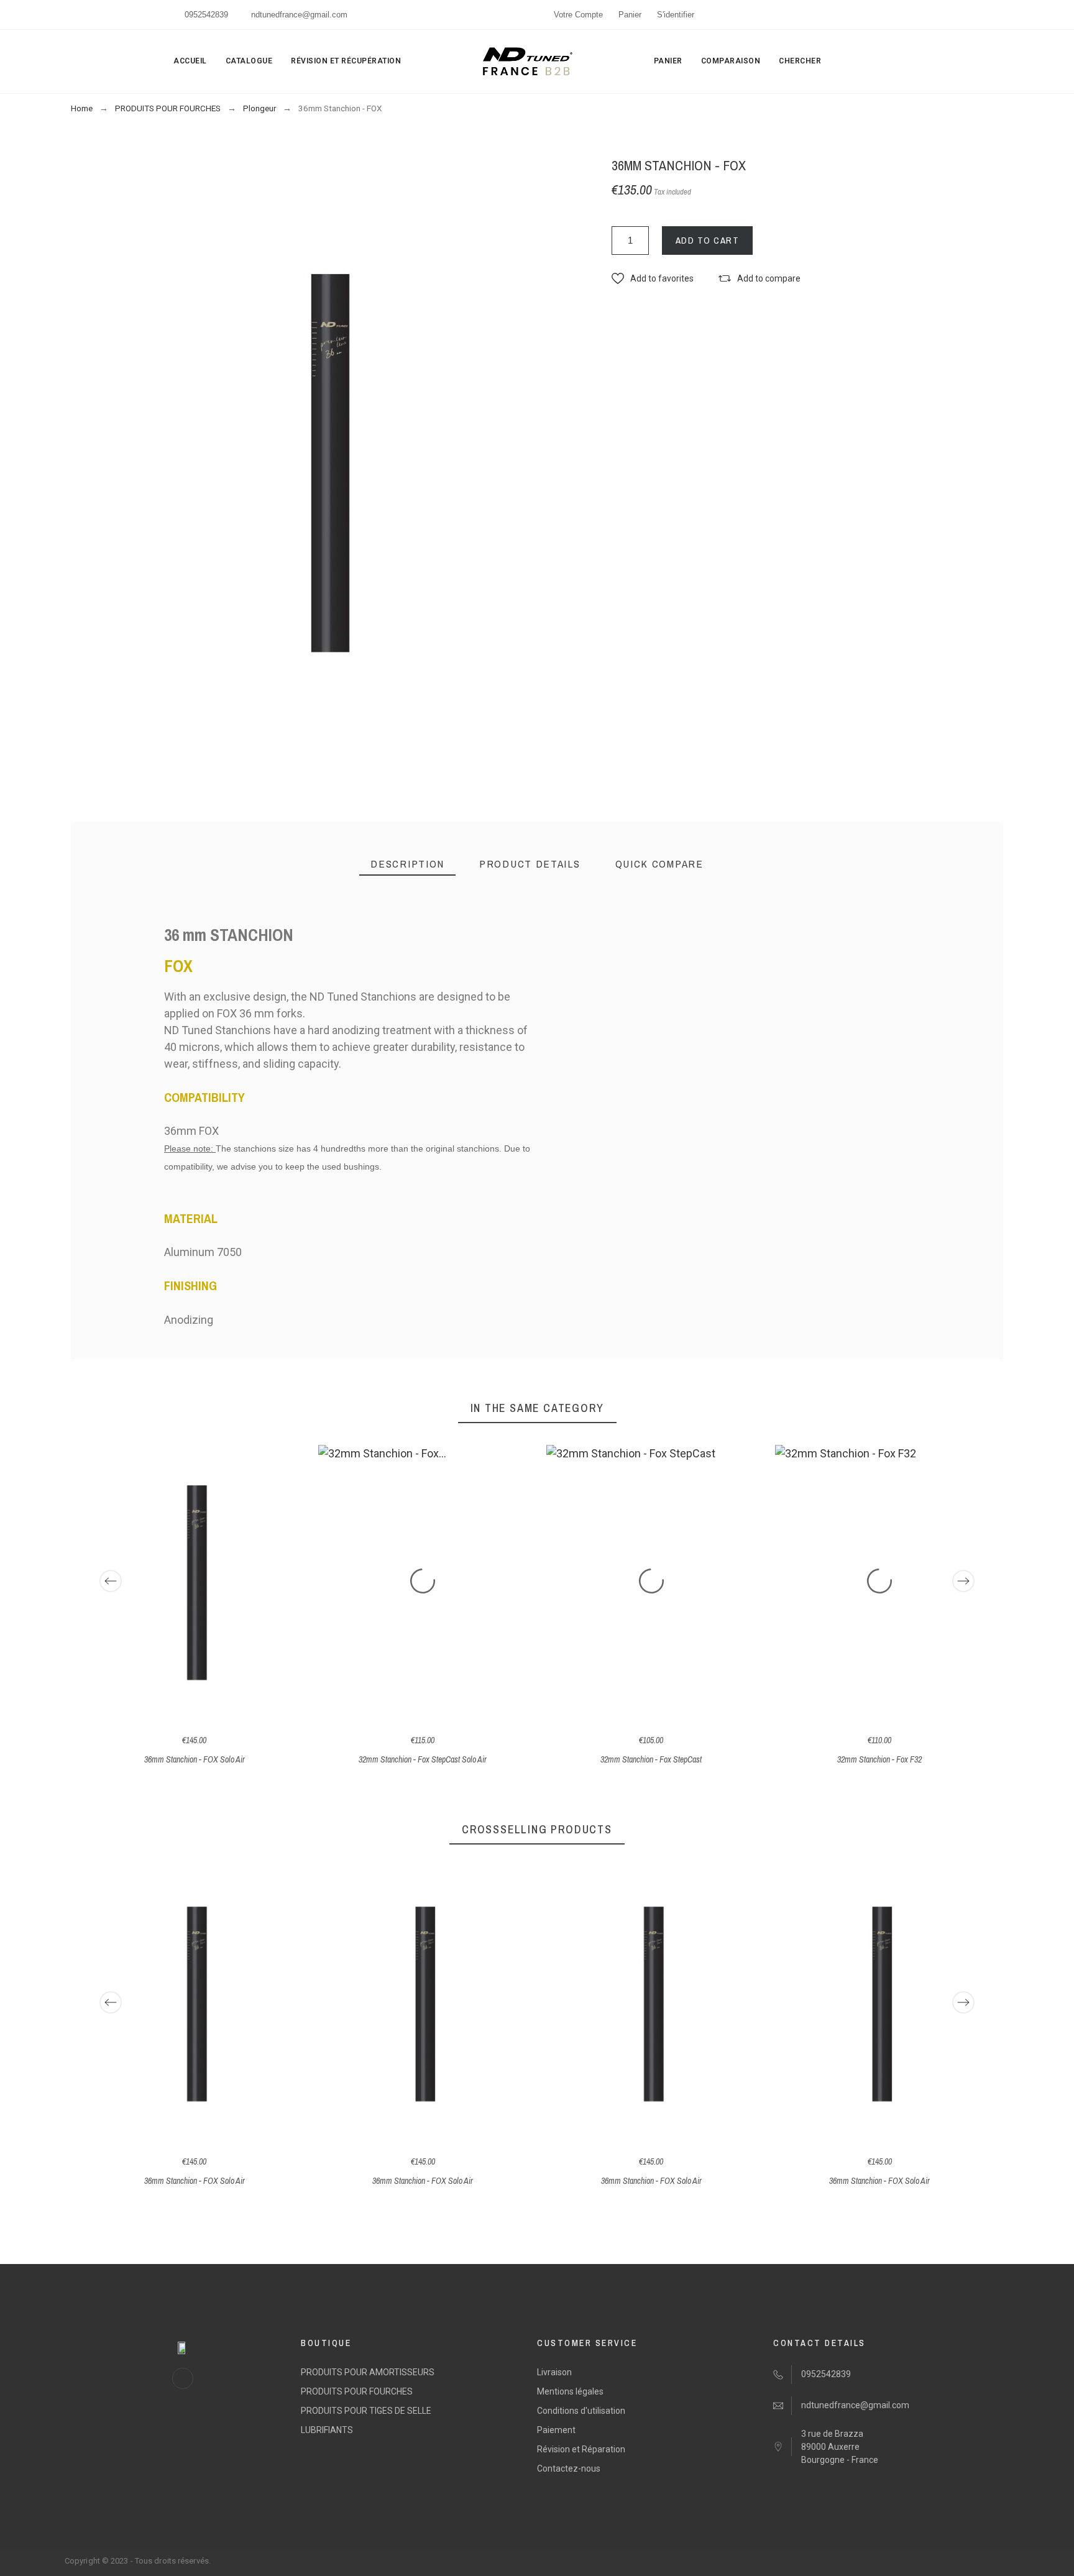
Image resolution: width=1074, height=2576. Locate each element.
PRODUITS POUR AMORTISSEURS (368, 2372)
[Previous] (111, 1581)
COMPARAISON (731, 61)
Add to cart (708, 240)
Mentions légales (570, 2391)
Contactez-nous (569, 2468)
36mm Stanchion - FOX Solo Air (195, 1759)
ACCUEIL (190, 61)
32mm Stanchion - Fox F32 (879, 1759)
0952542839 (206, 15)
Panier (630, 15)
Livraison (554, 2372)
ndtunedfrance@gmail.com (299, 15)
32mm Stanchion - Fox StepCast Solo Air (423, 1759)
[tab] (407, 864)
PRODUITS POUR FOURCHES (357, 2391)
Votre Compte (578, 15)
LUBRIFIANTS (327, 2430)
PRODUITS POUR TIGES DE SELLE (366, 2411)
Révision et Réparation (581, 2449)
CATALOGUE (249, 61)
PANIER (668, 61)
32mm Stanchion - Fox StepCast (651, 1759)
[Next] (963, 1581)
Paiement (556, 2430)
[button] (653, 279)
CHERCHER (800, 61)
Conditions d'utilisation (581, 2411)
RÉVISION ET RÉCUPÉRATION (346, 61)
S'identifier (676, 15)
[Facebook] (183, 2378)
